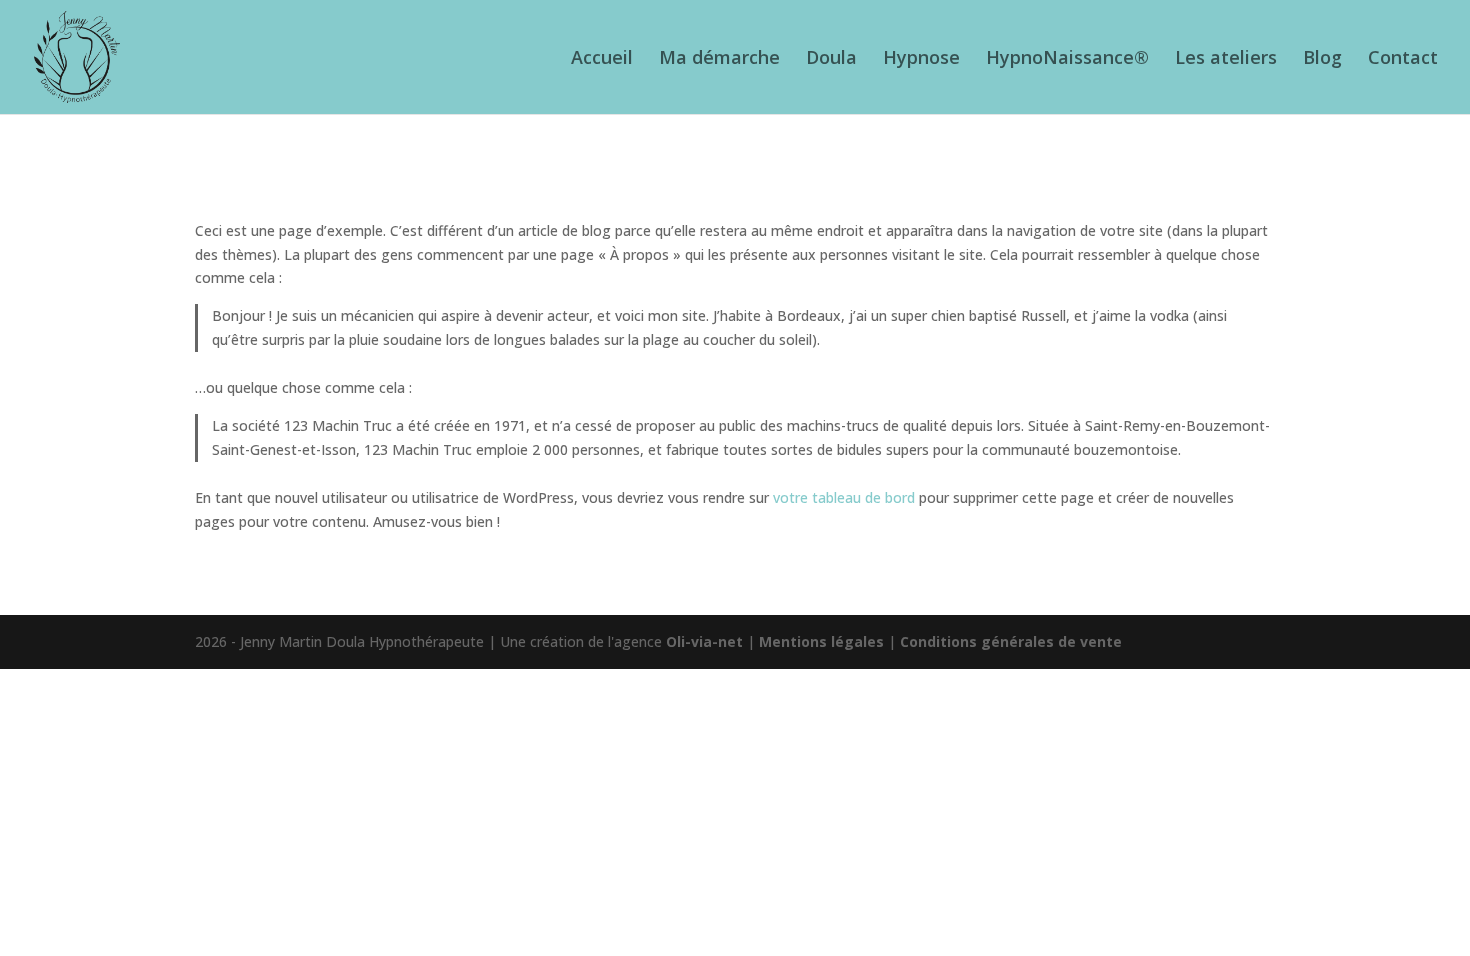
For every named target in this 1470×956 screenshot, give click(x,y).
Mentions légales (821, 641)
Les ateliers (1226, 59)
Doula (831, 59)
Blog (1322, 59)
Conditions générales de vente (1011, 641)
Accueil (602, 59)
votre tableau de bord (844, 497)
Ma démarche (719, 59)
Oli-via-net (704, 641)
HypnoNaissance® (1067, 59)
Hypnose (921, 59)
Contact (1403, 59)
